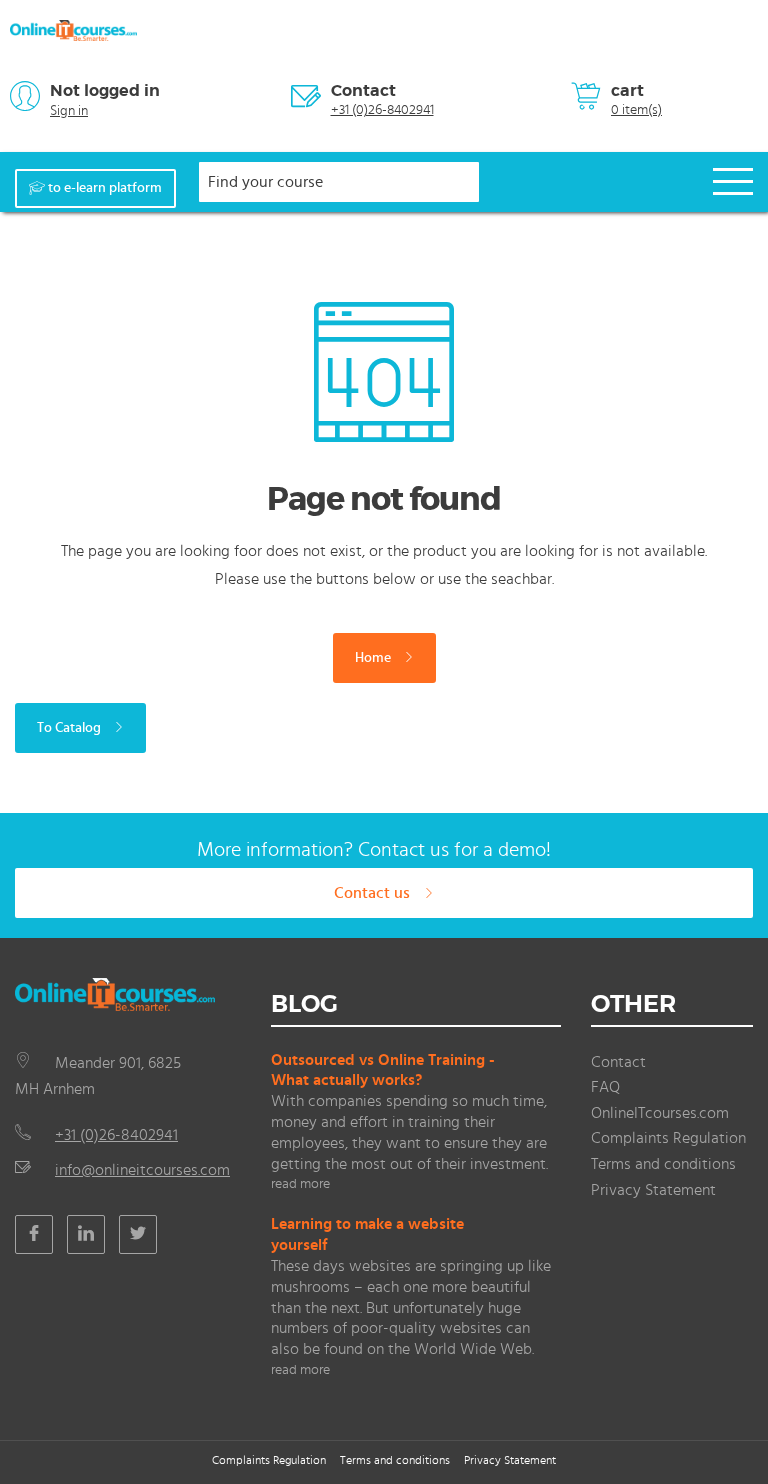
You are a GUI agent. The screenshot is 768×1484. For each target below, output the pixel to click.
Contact (363, 91)
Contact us (374, 893)
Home (374, 658)
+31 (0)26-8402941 (382, 110)
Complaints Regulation (668, 1138)
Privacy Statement (653, 1190)
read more (300, 1184)
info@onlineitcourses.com (142, 1170)
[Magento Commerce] (73, 30)
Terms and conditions (663, 1164)
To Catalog (70, 728)
